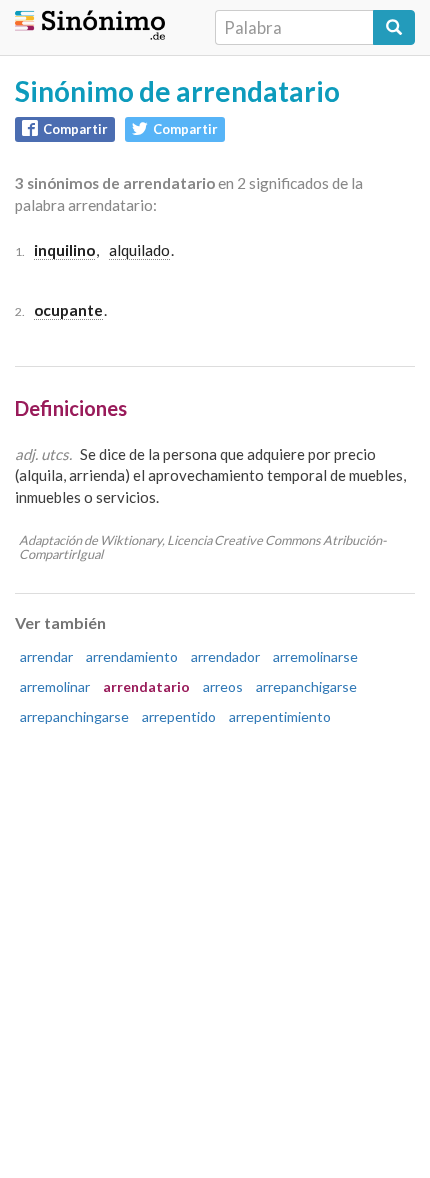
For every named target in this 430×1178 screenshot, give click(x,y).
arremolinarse (315, 656)
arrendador (225, 656)
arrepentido (179, 716)
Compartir (75, 129)
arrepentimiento (280, 716)
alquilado (139, 250)
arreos (223, 686)
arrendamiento (132, 656)
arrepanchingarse (74, 716)
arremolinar (55, 686)
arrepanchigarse (306, 686)
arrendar (46, 656)
